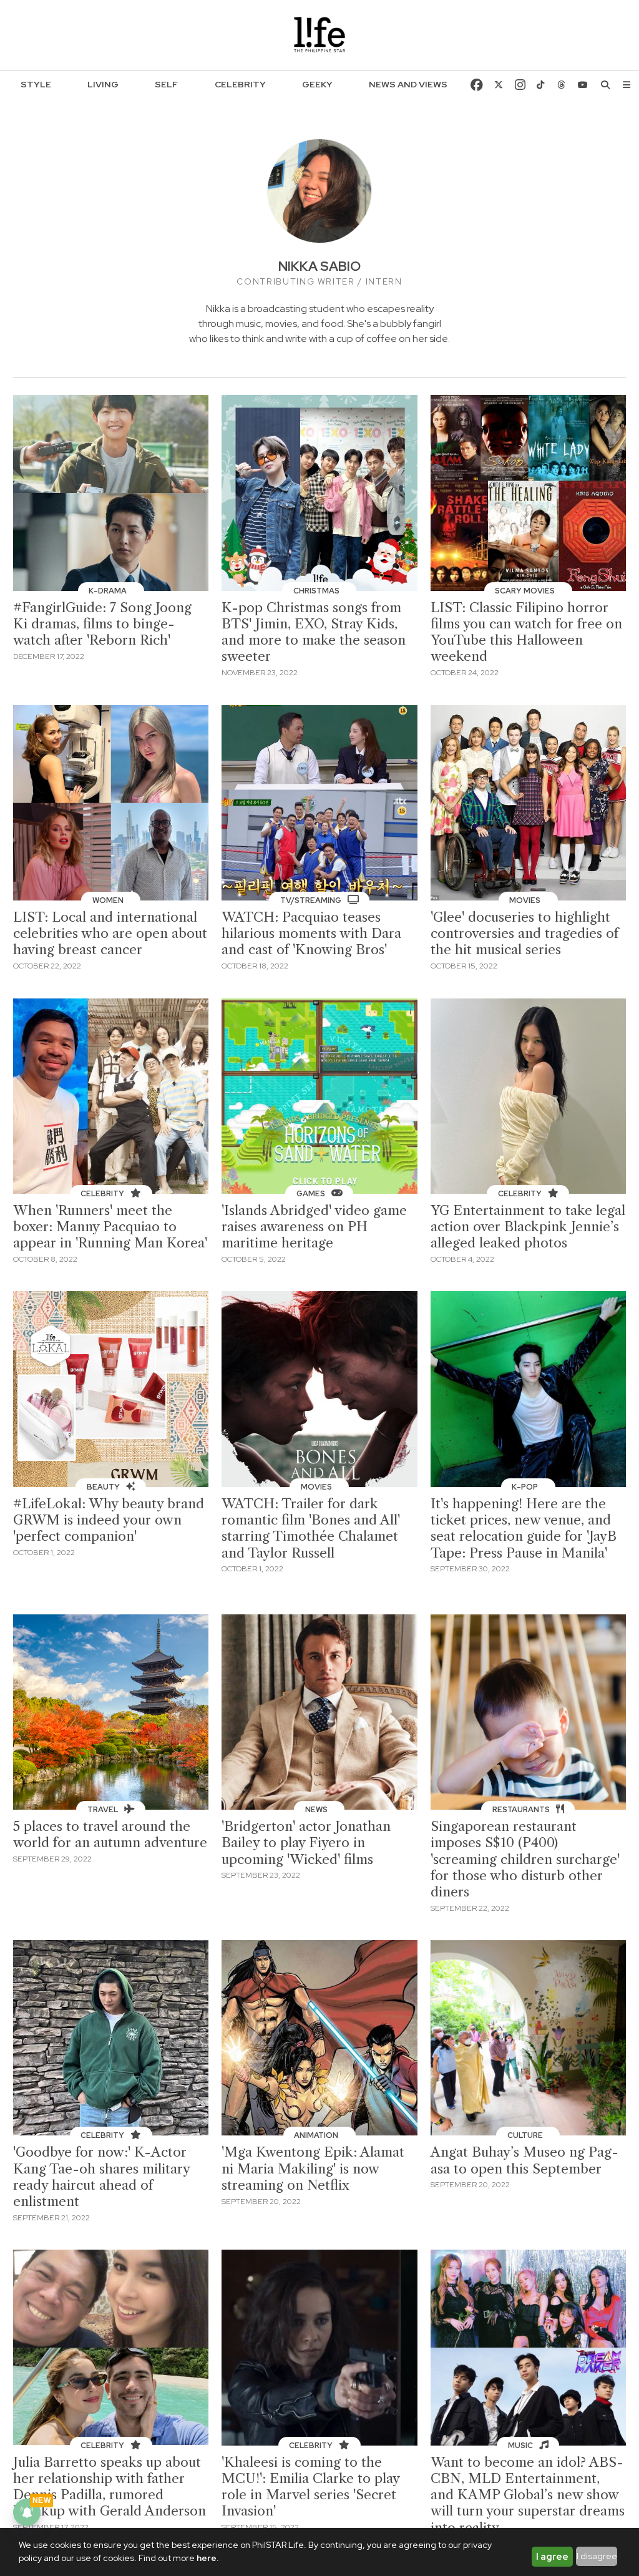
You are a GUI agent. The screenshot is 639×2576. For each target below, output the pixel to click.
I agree (552, 2557)
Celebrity (240, 84)
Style (36, 84)
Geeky (317, 84)
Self (166, 84)
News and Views (408, 84)
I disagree (597, 2556)
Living (103, 84)
